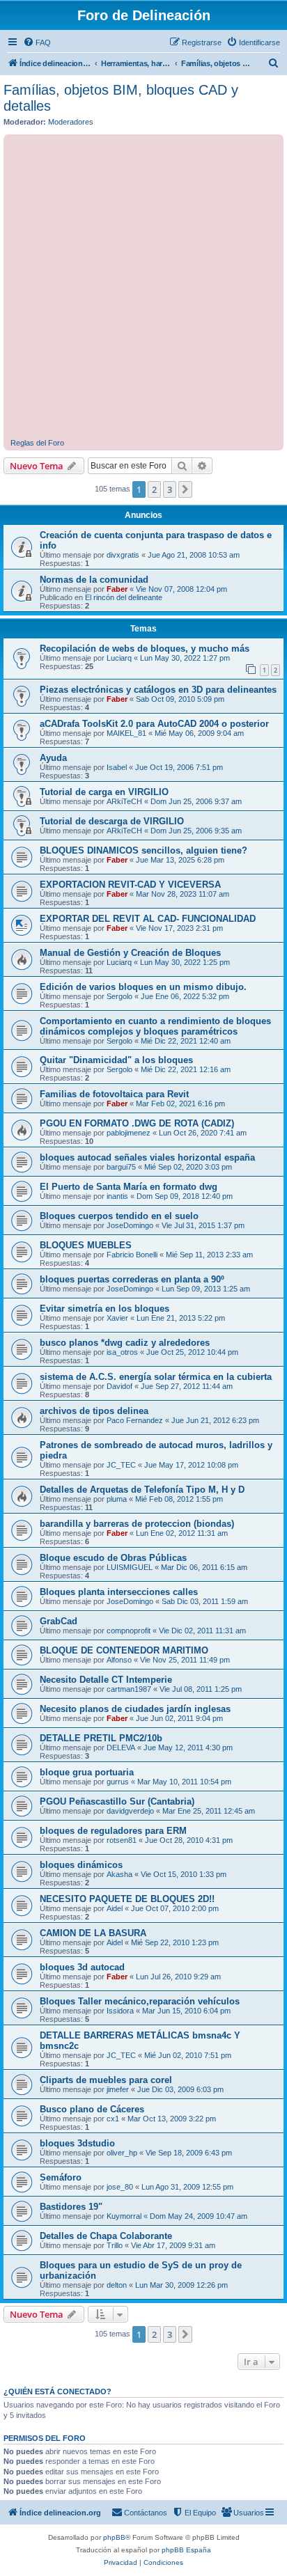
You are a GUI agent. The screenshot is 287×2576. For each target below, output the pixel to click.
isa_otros (122, 1352)
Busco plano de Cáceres (92, 2109)
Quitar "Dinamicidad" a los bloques (116, 1060)
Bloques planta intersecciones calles (119, 1592)
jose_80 (120, 2187)
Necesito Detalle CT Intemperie (106, 1680)
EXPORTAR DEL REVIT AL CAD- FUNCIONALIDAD (148, 919)
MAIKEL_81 (126, 733)
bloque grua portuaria (87, 1772)
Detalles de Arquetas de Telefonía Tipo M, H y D (142, 1490)
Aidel (115, 1908)
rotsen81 (122, 1840)
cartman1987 (129, 1689)
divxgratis (123, 555)
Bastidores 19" (71, 2207)
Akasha (119, 1874)
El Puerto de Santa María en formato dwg (129, 1187)
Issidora (120, 2011)
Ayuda (53, 758)
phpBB (114, 2537)
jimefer (118, 2089)
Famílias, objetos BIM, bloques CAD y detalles (121, 98)
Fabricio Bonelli (132, 1255)
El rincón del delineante (124, 597)
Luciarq (119, 658)
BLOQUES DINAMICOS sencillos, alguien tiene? (143, 850)
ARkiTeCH (124, 801)
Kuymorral (124, 2216)
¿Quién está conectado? (57, 2392)
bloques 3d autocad (82, 1967)
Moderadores (71, 122)
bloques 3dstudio (77, 2143)
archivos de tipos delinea (94, 1411)
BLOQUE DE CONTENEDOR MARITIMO (124, 1650)
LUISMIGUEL (130, 1567)
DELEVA (121, 1748)
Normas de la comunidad (94, 580)
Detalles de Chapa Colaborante (106, 2236)
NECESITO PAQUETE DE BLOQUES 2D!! (127, 1899)
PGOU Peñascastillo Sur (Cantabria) (117, 1801)
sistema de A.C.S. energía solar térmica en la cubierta (156, 1377)
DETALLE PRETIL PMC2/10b (101, 1738)
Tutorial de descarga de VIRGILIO (112, 821)
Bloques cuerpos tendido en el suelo (119, 1216)
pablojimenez (129, 1133)
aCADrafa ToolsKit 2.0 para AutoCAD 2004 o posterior (154, 724)
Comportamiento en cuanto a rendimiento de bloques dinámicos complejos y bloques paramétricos (155, 1026)
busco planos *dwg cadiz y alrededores (125, 1343)
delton (117, 2285)
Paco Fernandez (135, 1420)
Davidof (119, 1386)
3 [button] (170, 489)
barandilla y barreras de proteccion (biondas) (137, 1524)
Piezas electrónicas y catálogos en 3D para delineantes (158, 690)
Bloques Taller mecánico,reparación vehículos (140, 2001)
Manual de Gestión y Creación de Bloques (130, 953)
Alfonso (119, 1660)
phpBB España (186, 2550)
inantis (117, 1196)
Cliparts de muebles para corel (106, 2080)
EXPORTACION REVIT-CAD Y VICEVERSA (130, 885)
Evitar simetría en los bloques (104, 1309)
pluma (117, 1499)
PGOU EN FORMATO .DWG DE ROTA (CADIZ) (137, 1123)
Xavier (117, 1318)
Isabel (117, 767)
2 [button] (154, 489)
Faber (117, 589)
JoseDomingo (130, 1225)
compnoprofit (129, 1631)
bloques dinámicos (81, 1865)
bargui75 (121, 1167)
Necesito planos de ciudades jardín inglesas (135, 1709)
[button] (185, 489)
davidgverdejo (130, 1811)
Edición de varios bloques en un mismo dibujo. (143, 987)
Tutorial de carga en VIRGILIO (104, 792)
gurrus (118, 1782)
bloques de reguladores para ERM (113, 1831)
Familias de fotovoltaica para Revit (114, 1094)
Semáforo (61, 2177)
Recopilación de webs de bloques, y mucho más (145, 649)
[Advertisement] (143, 288)
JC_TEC (121, 1465)
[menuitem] (37, 42)
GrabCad (59, 1621)
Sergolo (119, 996)
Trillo (115, 2245)
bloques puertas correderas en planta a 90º (132, 1279)
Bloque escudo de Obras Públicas (113, 1558)
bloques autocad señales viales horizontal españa (147, 1157)
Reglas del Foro (37, 443)
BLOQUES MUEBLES (86, 1245)
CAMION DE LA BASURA (93, 1933)
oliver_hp (122, 2153)
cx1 (113, 2119)
